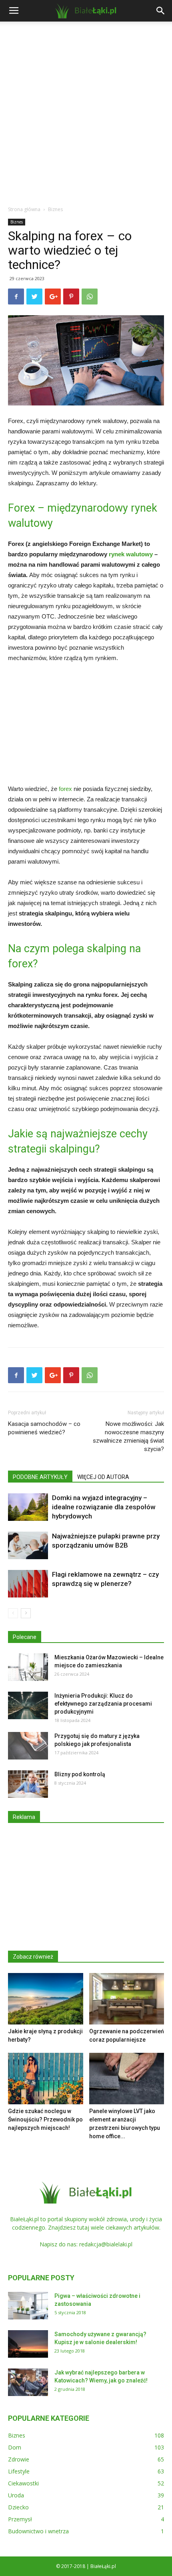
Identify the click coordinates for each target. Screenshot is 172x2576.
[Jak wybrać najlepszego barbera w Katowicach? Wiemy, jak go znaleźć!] (28, 2382)
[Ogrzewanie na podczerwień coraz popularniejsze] (127, 1999)
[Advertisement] (86, 111)
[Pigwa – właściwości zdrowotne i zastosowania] (28, 2306)
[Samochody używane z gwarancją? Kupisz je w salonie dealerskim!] (28, 2344)
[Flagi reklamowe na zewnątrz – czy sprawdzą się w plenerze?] (28, 1584)
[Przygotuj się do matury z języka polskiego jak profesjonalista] (28, 1746)
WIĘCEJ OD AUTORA (103, 1477)
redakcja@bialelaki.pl (106, 2244)
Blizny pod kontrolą (80, 1774)
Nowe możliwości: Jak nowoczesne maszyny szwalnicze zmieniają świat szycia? (128, 1436)
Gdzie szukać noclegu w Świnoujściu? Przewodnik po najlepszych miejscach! (45, 2119)
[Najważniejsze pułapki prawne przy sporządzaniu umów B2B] (28, 1545)
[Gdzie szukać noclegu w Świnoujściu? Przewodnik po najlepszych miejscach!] (46, 2079)
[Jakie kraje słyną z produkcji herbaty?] (46, 1999)
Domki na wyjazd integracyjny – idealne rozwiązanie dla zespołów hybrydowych (104, 1507)
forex (65, 789)
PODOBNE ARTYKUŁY (40, 1477)
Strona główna (24, 209)
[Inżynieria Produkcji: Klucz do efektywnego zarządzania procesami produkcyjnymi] (28, 1705)
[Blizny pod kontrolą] (28, 1784)
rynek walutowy (131, 554)
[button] (161, 11)
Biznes (55, 209)
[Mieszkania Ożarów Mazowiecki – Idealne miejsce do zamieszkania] (28, 1667)
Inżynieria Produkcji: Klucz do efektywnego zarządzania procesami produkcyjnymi (103, 1704)
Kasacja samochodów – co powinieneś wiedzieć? (44, 1428)
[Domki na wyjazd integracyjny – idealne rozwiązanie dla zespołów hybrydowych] (28, 1507)
